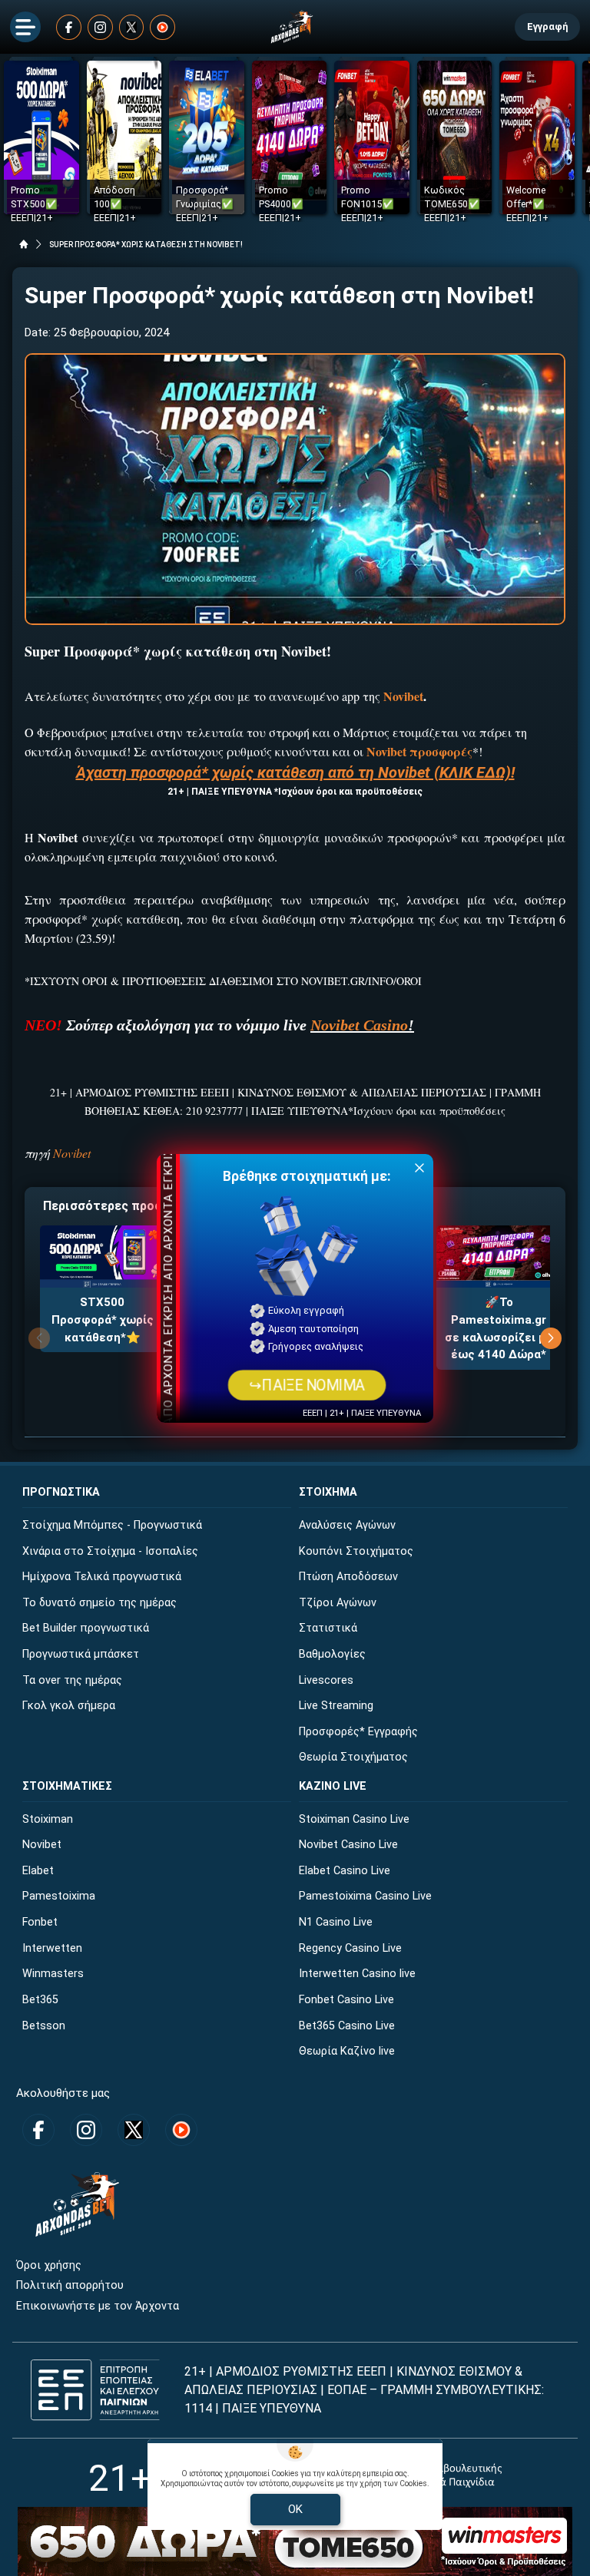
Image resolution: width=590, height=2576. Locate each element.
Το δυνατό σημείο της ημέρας (99, 1603)
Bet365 (40, 2000)
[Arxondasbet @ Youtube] (162, 27)
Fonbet (40, 1922)
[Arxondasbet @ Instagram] (100, 27)
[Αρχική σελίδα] (24, 244)
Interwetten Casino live (357, 1974)
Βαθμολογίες (332, 1654)
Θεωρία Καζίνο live (347, 2051)
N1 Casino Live (336, 1922)
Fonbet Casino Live (346, 2000)
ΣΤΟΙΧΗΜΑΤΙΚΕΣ (67, 1786)
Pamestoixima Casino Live (365, 1896)
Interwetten (52, 1948)
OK (295, 2509)
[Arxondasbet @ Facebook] (69, 27)
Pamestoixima (59, 1896)
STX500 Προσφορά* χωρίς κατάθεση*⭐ (103, 1319)
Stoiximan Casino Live (354, 1819)
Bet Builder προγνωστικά (86, 1628)
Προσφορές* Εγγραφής (358, 1732)
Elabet (38, 1871)
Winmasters (53, 1974)
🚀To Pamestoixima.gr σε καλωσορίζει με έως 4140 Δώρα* (499, 1328)
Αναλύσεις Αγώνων (347, 1525)
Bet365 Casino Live (347, 2026)
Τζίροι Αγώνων (338, 1603)
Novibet (72, 1153)
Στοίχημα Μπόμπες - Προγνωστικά (112, 1525)
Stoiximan (48, 1819)
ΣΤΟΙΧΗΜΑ (328, 1492)
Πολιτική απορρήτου (70, 2285)
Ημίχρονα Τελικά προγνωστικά (102, 1577)
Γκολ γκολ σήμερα (69, 1706)
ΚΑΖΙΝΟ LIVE (333, 1786)
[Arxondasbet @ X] (132, 27)
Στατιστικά (328, 1628)
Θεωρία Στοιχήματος (353, 1757)
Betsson (44, 2026)
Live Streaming (336, 1706)
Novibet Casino (359, 1025)
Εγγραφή (547, 26)
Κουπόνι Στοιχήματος (356, 1551)
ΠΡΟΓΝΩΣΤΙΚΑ (61, 1492)
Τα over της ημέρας (72, 1680)
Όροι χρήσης (49, 2265)
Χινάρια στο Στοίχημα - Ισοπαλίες (110, 1551)
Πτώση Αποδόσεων (348, 1577)
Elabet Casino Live (345, 1871)
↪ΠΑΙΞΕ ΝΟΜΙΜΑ (307, 1385)
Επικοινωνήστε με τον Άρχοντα (98, 2306)
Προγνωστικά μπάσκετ (81, 1654)
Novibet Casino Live (348, 1845)
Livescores (326, 1680)
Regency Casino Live (350, 1948)
